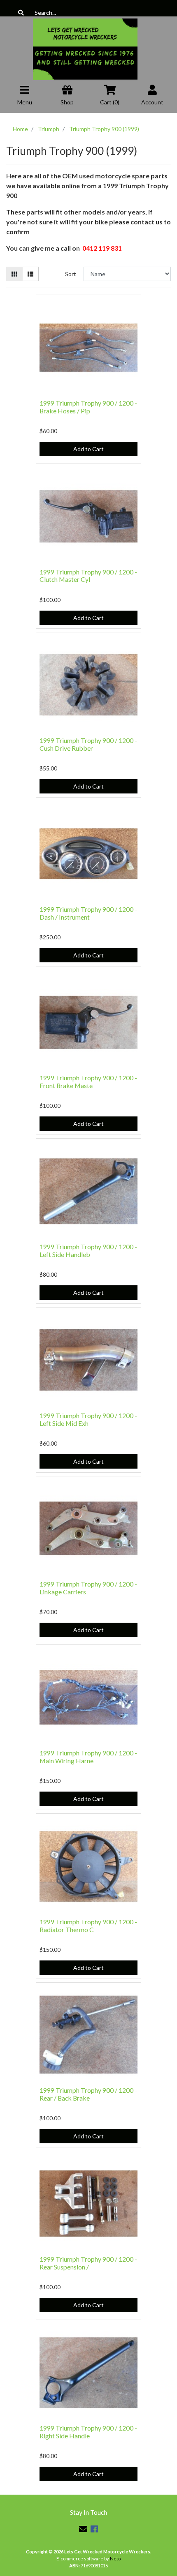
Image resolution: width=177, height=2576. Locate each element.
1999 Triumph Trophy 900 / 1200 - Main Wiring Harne (88, 1757)
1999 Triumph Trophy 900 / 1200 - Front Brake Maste (88, 1082)
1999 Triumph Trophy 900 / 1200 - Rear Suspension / (88, 2263)
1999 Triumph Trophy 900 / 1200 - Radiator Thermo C (88, 1926)
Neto (115, 2559)
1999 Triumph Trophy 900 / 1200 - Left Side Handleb (88, 1250)
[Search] (21, 13)
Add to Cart (88, 449)
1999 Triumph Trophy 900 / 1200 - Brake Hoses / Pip (88, 407)
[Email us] (83, 2529)
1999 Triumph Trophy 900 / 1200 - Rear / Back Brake (88, 2094)
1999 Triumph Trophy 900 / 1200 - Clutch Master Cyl (88, 576)
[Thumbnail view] (14, 274)
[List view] (30, 274)
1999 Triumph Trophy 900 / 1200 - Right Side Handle (88, 2432)
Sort (71, 274)
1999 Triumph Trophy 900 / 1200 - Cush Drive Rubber (88, 744)
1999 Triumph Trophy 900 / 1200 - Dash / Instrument (88, 913)
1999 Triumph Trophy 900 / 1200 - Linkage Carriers (88, 1588)
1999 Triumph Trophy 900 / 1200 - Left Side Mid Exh (88, 1419)
